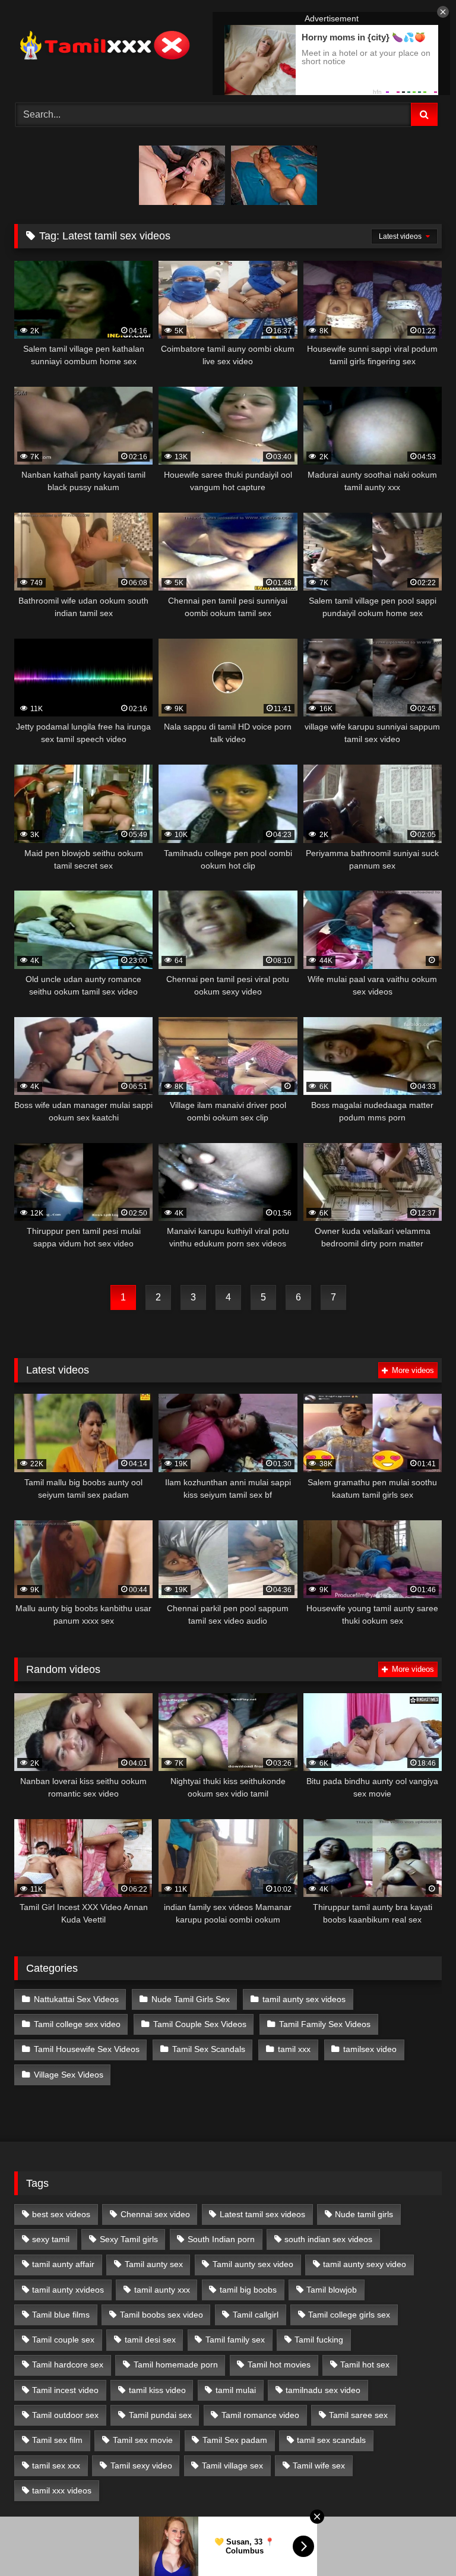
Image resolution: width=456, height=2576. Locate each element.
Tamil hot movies (279, 2365)
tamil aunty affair (63, 2264)
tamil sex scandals (331, 2440)
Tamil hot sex (365, 2365)
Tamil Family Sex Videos (325, 2024)
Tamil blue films (61, 2315)
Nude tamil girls (364, 2214)
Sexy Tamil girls (129, 2239)
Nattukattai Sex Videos (76, 1999)
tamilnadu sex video (323, 2390)
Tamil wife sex (319, 2465)
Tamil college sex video (77, 2024)
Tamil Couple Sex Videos (200, 2024)
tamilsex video (370, 2049)
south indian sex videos (328, 2239)
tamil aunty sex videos (304, 1999)
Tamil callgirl (256, 2315)
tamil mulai (236, 2390)
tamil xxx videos (62, 2490)
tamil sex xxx (56, 2465)
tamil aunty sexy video (365, 2264)
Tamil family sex (235, 2340)
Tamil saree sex (358, 2415)
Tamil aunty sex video (253, 2264)
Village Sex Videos (69, 2075)
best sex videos (61, 2214)
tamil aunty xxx (162, 2290)
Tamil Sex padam (235, 2440)
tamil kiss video (157, 2390)
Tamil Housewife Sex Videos (87, 2049)
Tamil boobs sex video (161, 2315)
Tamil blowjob (332, 2290)
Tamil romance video (260, 2415)
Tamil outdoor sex (65, 2415)
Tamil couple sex (63, 2340)
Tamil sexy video (141, 2465)
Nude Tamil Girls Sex (191, 1999)
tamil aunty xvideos (68, 2290)
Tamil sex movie (143, 2440)
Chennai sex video (155, 2214)
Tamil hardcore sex (68, 2365)
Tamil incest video (65, 2390)
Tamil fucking (319, 2340)
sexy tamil (51, 2239)
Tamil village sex (232, 2465)
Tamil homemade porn (176, 2365)
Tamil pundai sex (160, 2415)
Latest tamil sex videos (262, 2214)
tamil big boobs (248, 2290)
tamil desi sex (150, 2340)
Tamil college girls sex (349, 2315)
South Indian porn (221, 2239)
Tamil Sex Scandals (209, 2049)
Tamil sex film (57, 2440)
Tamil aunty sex (154, 2264)
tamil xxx (294, 2049)
